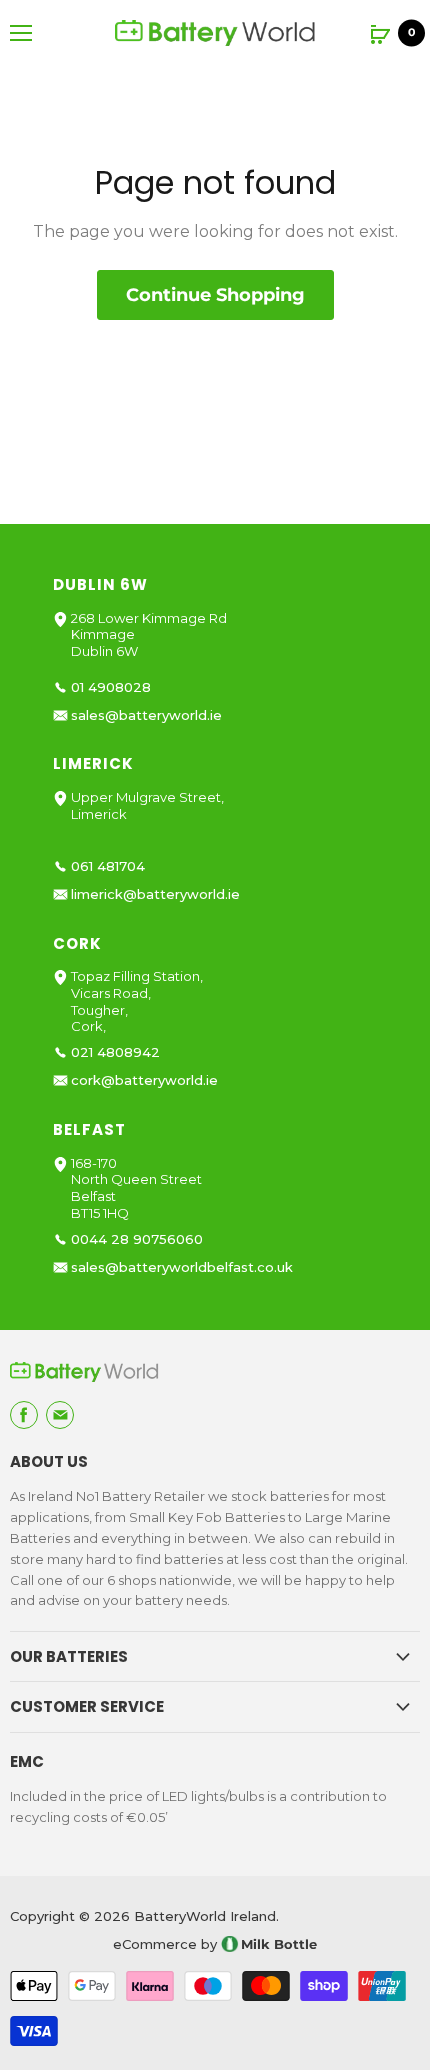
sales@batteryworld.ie (146, 715)
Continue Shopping (215, 295)
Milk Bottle (279, 1944)
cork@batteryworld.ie (144, 1080)
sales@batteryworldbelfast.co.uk (182, 1267)
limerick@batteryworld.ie (155, 894)
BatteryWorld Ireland (205, 1916)
